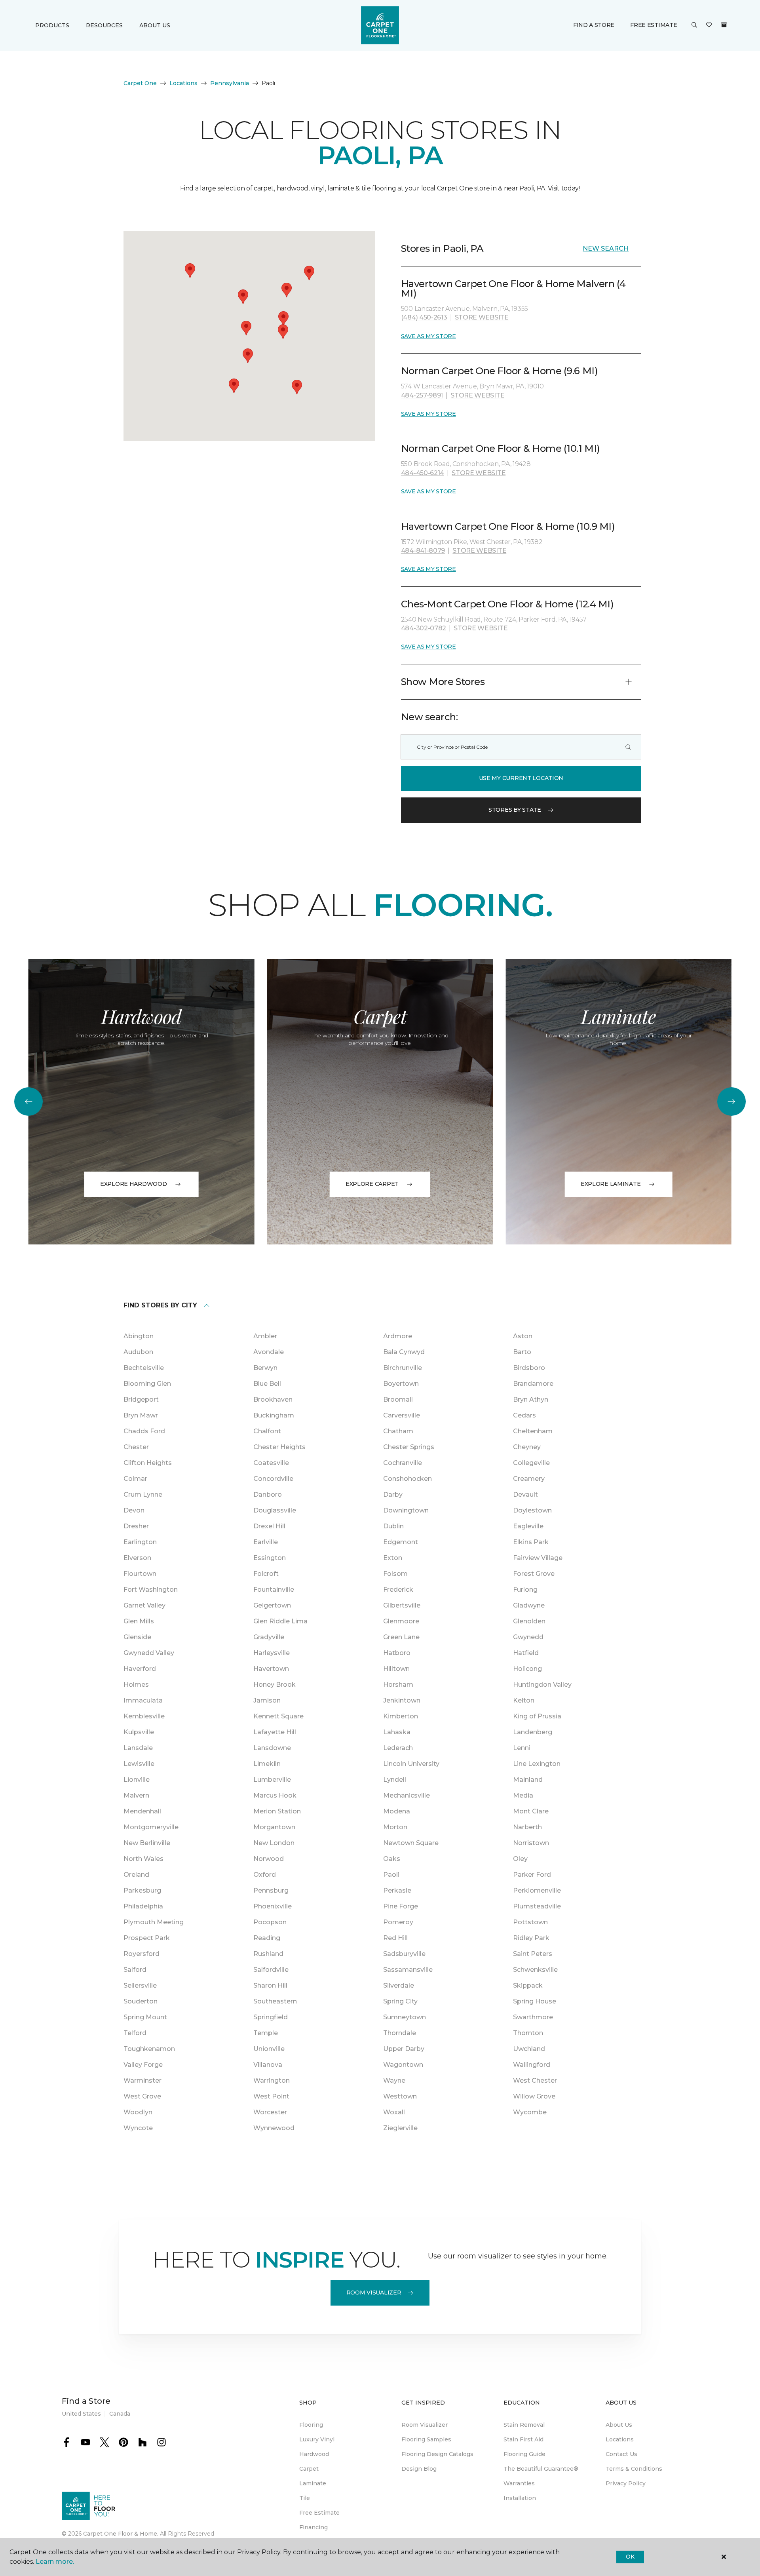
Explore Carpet (372, 1184)
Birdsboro (529, 1368)
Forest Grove (534, 1574)
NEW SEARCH (606, 248)
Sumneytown (405, 2017)
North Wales (143, 1859)
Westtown (400, 2096)
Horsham (398, 1685)
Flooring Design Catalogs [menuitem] (437, 2454)
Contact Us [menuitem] (621, 2454)
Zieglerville (400, 2128)
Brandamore (533, 1384)
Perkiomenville (537, 1890)
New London (274, 1843)
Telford (135, 2033)
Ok (630, 2557)
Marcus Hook (275, 1795)
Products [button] (52, 25)
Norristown (531, 1843)
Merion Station (277, 1811)
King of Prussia (537, 1716)
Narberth (527, 1827)
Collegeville (531, 1463)
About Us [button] (155, 25)
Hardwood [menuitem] (314, 2454)
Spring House (535, 2001)
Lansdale (138, 1748)
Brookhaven (273, 1399)
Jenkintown (402, 1700)
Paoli (391, 1875)
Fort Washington (151, 1590)
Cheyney (527, 1447)
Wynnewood (274, 2128)
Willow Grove (534, 2096)
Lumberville (272, 1780)
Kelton (524, 1700)
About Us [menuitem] (619, 2425)
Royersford (142, 1954)
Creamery (529, 1479)
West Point (271, 2096)
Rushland (268, 1954)
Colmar (135, 1479)
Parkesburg (142, 1890)
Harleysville (272, 1653)
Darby (393, 1494)
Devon (134, 1510)
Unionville (269, 2049)
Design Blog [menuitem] (419, 2469)
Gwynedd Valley (149, 1653)
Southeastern (275, 2001)
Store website (482, 317)
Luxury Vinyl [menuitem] (317, 2439)
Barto (522, 1352)
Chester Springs (409, 1447)
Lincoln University (411, 1764)
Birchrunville (403, 1368)
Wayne (394, 2080)
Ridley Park (531, 1938)
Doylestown (532, 1510)
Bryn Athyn (531, 1399)
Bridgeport (141, 1399)
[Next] (731, 1102)
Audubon (138, 1352)
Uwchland (529, 2049)
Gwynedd (528, 1637)
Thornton (528, 2033)
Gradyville (269, 1637)
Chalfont (267, 1431)
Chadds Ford (144, 1431)
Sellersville (140, 1985)
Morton (395, 1827)
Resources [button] (104, 25)
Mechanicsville (407, 1795)
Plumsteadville (537, 1906)
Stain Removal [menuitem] (524, 2425)
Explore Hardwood (134, 1184)
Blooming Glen (147, 1384)
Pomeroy (398, 1922)
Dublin (393, 1526)
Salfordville (271, 1970)
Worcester (270, 2112)
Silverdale (399, 1985)
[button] (694, 25)
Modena (397, 1811)
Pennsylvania (230, 83)
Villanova (268, 2065)
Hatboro (397, 1653)
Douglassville (275, 1510)
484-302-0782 (424, 628)
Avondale (269, 1352)
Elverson (137, 1558)
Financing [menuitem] (313, 2527)
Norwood (269, 1859)
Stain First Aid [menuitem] (523, 2439)
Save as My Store (428, 336)
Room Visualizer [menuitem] (425, 2425)
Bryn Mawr (141, 1415)
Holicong (527, 1669)
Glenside (137, 1637)
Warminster (142, 2080)
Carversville (402, 1415)
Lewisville (139, 1764)
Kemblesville (144, 1716)
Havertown (271, 1669)
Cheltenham (533, 1431)
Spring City (400, 2001)
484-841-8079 (423, 551)
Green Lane (401, 1637)
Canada (120, 2414)
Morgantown (274, 1827)
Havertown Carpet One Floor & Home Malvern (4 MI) (513, 288)
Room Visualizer (374, 2293)
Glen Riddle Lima (280, 1621)
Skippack (528, 1985)
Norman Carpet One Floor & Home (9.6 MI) (499, 371)
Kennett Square (278, 1716)
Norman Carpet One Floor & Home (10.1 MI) (501, 448)
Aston (523, 1336)
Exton (393, 1558)
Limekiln (267, 1764)
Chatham (398, 1431)
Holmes (136, 1685)
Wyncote (138, 2128)
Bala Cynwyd (404, 1352)
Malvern (136, 1795)
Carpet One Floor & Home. (121, 2534)
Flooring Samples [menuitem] (426, 2439)
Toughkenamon (149, 2049)
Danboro (268, 1494)
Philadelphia (143, 1906)
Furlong (525, 1590)
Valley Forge (143, 2065)
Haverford (140, 1669)
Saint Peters (533, 1954)
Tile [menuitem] (305, 2498)
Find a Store (594, 25)
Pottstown (530, 1922)
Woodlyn (138, 2112)
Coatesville (271, 1463)
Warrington (272, 2080)
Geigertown (272, 1605)
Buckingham (274, 1415)
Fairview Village (538, 1558)
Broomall (398, 1399)
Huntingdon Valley (542, 1685)
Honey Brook (275, 1685)
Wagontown (403, 2065)
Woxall (394, 2112)
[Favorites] (709, 25)
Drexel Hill (269, 1526)
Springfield (271, 2017)
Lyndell (395, 1780)
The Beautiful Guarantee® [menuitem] (541, 2469)
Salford (135, 1970)
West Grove (142, 2096)
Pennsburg (271, 1890)
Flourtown (140, 1574)
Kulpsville (139, 1732)
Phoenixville (273, 1906)
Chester (136, 1447)
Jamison (267, 1700)
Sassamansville (408, 1970)
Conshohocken (408, 1479)
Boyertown (401, 1384)
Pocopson (270, 1922)
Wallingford (532, 2065)
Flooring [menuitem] (311, 2425)
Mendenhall (142, 1811)
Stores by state (515, 810)
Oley (520, 1859)
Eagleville (528, 1526)
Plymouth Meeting (154, 1922)
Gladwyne (529, 1605)
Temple (266, 2033)
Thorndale (400, 2033)
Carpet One (140, 83)
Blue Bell (267, 1384)
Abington (139, 1336)
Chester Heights (279, 1447)
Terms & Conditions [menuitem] (634, 2469)
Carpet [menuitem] (309, 2469)
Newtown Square (411, 1843)
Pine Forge (401, 1906)
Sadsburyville (404, 1954)
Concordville (273, 1479)
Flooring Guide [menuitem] (524, 2454)
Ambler (265, 1336)
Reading (267, 1938)
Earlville (266, 1542)
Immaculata (143, 1700)
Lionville (137, 1780)
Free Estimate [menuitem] (319, 2513)
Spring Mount (145, 2017)
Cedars (524, 1415)
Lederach (398, 1748)
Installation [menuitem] (520, 2498)
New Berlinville (147, 1843)
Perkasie (397, 1890)
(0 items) (724, 25)
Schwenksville (535, 1970)
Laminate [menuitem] (313, 2483)
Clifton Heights (148, 1463)
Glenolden (529, 1621)
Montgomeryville (151, 1827)
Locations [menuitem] (620, 2439)
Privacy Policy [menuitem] (626, 2483)
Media (523, 1795)
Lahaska (397, 1732)
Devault (525, 1494)
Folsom (395, 1574)
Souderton (141, 2001)
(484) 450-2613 (424, 317)
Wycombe (530, 2112)
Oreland (136, 1875)
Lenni (522, 1748)
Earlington (140, 1542)
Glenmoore (401, 1621)
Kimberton (401, 1716)
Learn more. (55, 2562)
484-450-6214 (423, 473)
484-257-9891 (422, 395)
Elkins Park (531, 1542)
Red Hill (395, 1938)
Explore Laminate (611, 1184)
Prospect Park (147, 1938)
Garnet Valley (144, 1605)
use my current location (521, 778)
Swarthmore (533, 2017)
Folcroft (266, 1574)
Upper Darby (404, 2049)
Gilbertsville (402, 1605)
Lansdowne (272, 1748)
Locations (183, 83)
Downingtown (406, 1510)
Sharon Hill (270, 1985)
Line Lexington (537, 1764)
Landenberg (533, 1732)
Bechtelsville (144, 1368)
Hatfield (526, 1653)
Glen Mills (139, 1621)
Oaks (392, 1859)
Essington (270, 1558)
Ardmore (398, 1336)
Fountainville (274, 1590)
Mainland (528, 1780)
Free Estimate (654, 25)
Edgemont (401, 1542)
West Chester (535, 2080)
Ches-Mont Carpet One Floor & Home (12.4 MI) (507, 604)
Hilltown (396, 1669)
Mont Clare (531, 1811)
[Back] (28, 1102)
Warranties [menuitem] (519, 2483)
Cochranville (403, 1463)
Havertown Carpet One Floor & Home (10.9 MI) (508, 526)
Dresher (136, 1526)
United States (81, 2414)
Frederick (398, 1590)
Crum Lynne (143, 1494)
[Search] (628, 747)
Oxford (265, 1875)
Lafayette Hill (275, 1732)
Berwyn (265, 1368)
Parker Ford (532, 1875)
